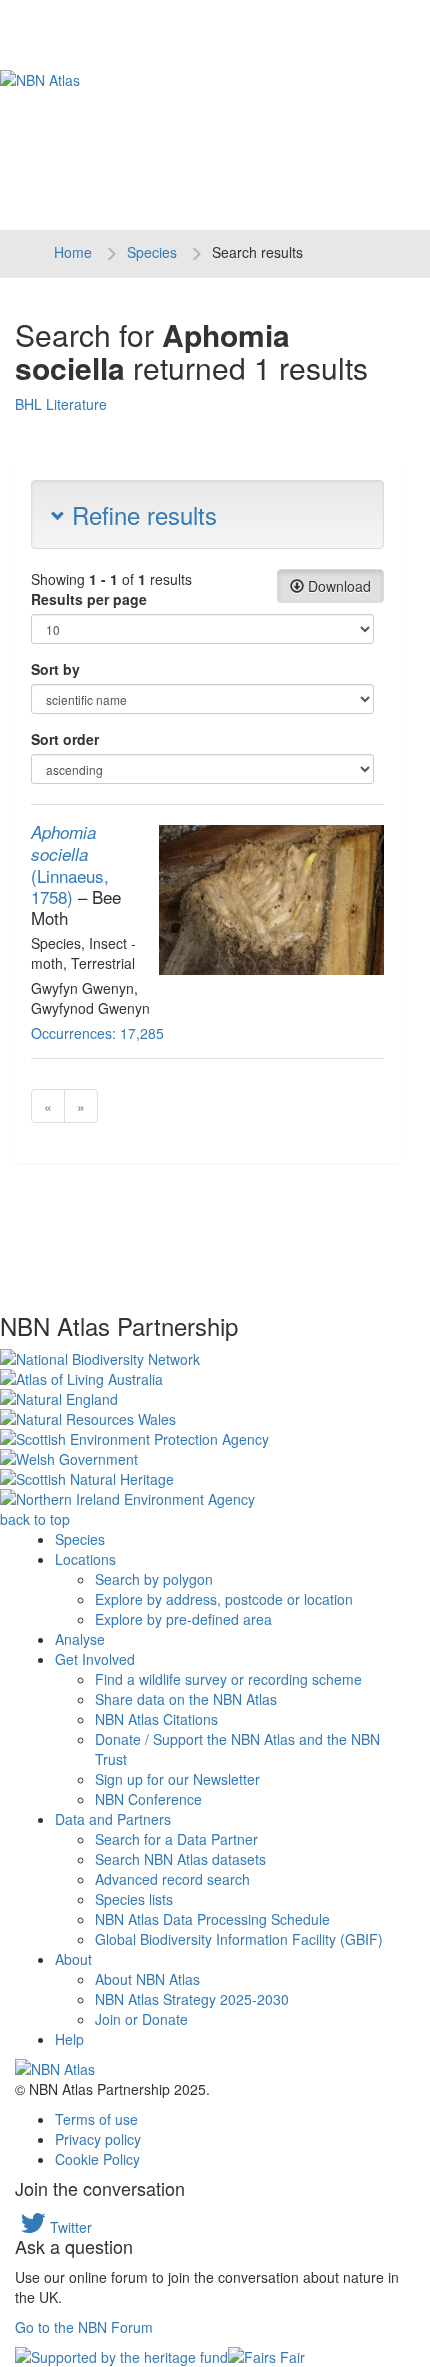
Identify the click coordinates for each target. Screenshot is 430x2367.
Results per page (89, 599)
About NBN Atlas (147, 1979)
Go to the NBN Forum (84, 2327)
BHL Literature (61, 404)
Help (69, 2039)
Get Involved (95, 1659)
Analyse (80, 1639)
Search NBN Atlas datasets (180, 1859)
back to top (35, 1519)
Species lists (134, 1899)
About (73, 1959)
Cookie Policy (97, 2159)
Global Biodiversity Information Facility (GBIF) (239, 1939)
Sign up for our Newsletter (177, 1779)
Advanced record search (172, 1879)
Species (152, 252)
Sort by (55, 669)
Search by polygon (154, 1579)
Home (73, 252)
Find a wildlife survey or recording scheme (228, 1679)
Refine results (141, 514)
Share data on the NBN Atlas (186, 1699)
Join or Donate (141, 2019)
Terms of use (96, 2119)
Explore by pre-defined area (183, 1619)
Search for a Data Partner (176, 1839)
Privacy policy (98, 2139)
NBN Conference (148, 1799)
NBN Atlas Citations (156, 1719)
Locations (85, 1559)
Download (337, 586)
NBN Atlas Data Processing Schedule (212, 1919)
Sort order (65, 739)
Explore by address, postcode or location (224, 1599)
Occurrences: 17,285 (97, 1033)
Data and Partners (113, 1819)
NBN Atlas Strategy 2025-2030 (192, 1999)
